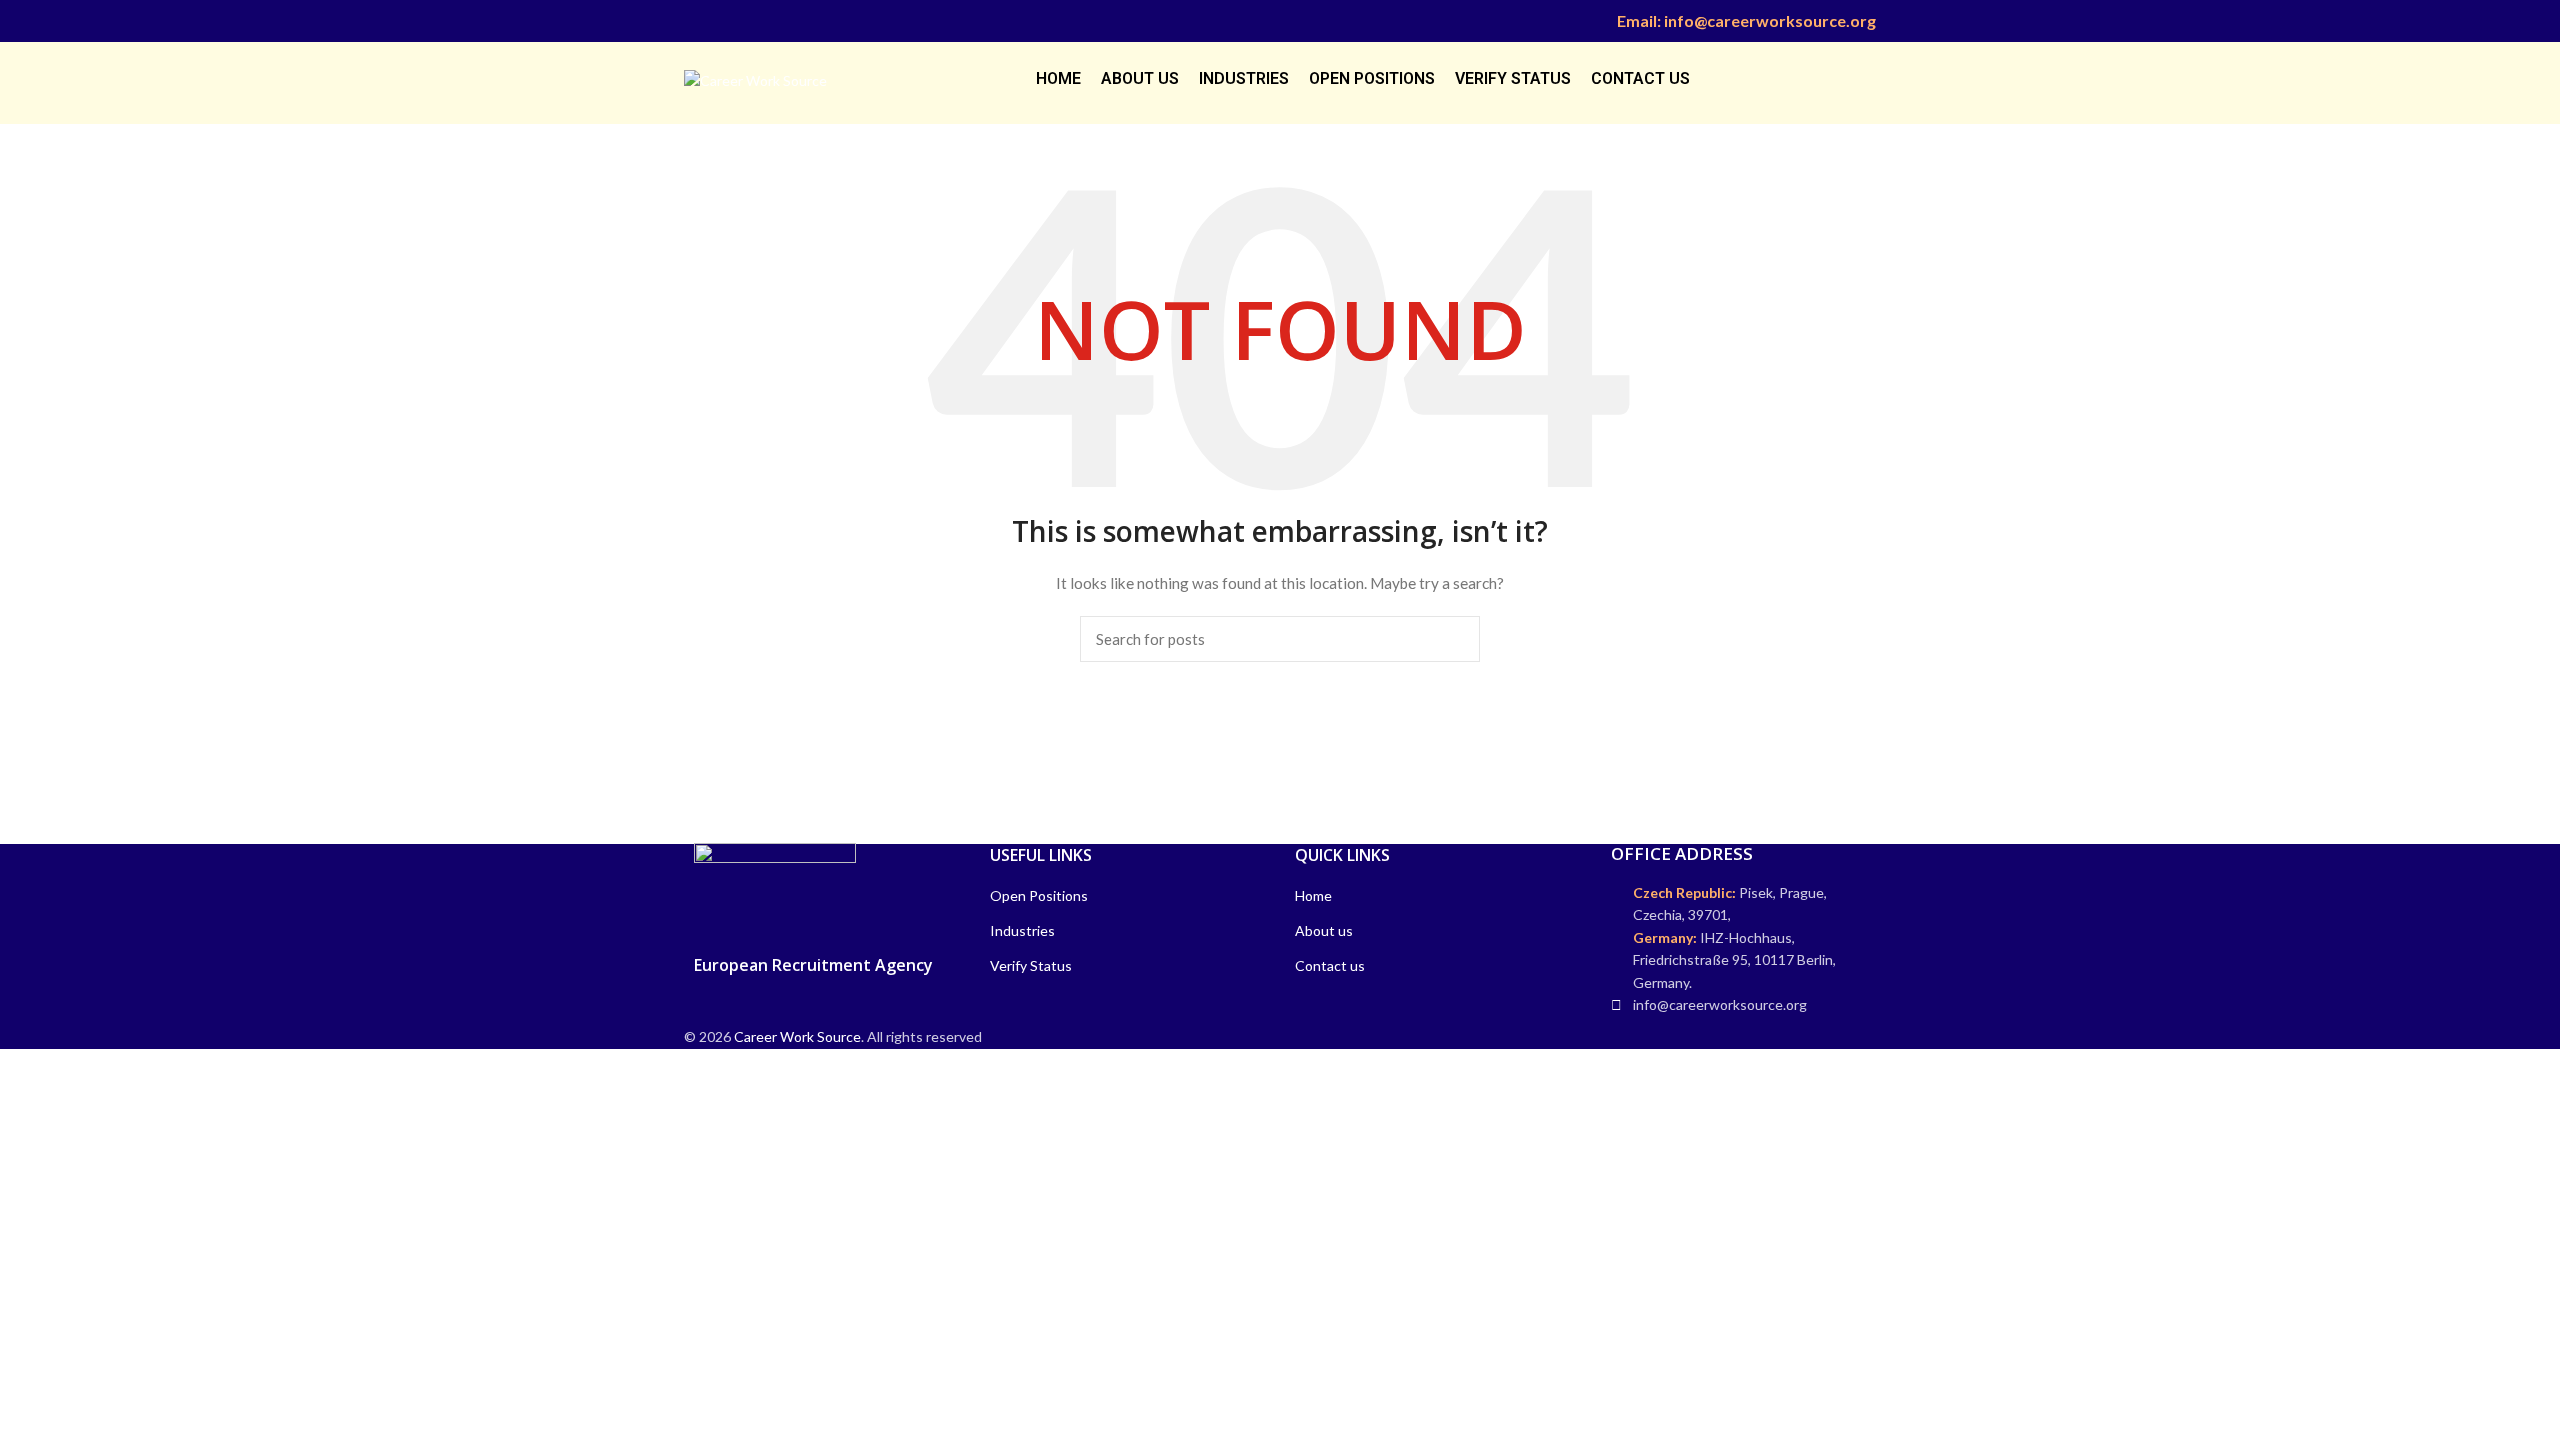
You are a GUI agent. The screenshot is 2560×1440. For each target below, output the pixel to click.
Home (1313, 895)
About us (1324, 930)
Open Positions (1039, 895)
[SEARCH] (1453, 639)
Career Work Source (797, 1036)
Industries (1022, 930)
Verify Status (1031, 965)
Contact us (1330, 965)
